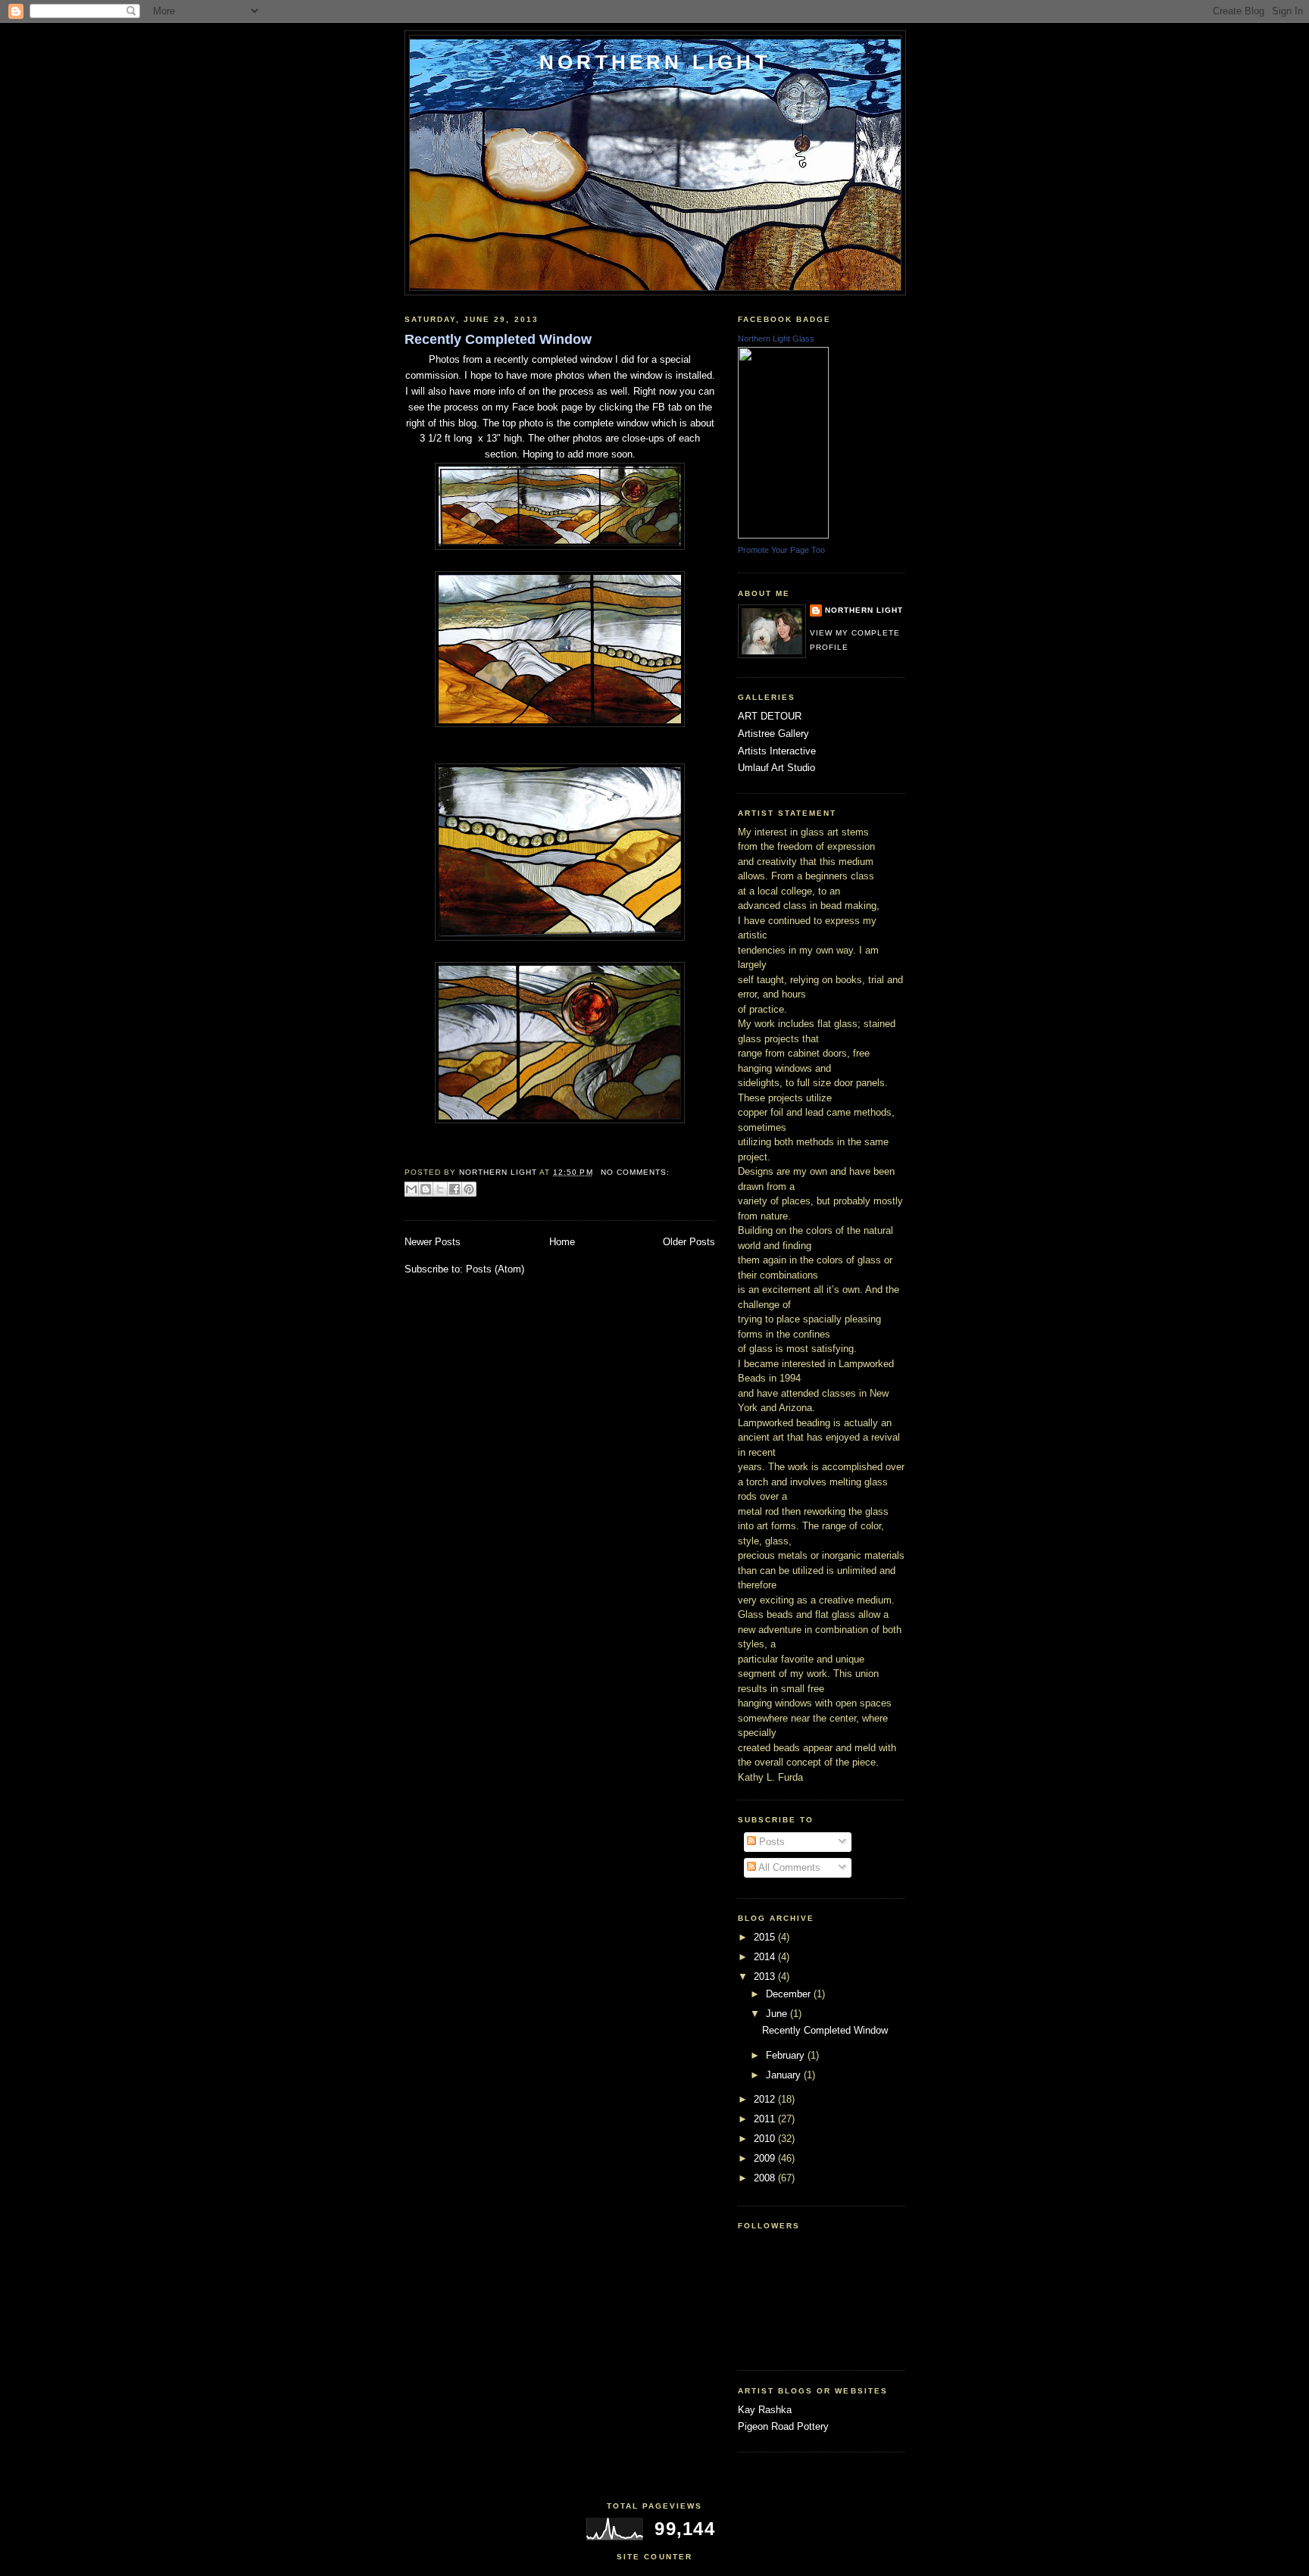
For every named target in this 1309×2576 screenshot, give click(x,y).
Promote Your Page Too (781, 550)
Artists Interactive (777, 751)
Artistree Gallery (773, 734)
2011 (766, 2119)
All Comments (788, 1867)
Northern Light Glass (776, 339)
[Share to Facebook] (455, 1189)
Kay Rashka (765, 2410)
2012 (766, 2099)
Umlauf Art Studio (776, 768)
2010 (766, 2139)
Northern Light (655, 62)
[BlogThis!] (426, 1189)
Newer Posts (433, 1242)
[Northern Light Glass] (783, 535)
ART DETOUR (770, 716)
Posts (770, 1842)
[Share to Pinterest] (469, 1189)
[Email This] (411, 1189)
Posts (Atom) (495, 1269)
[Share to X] (440, 1189)
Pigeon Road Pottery (783, 2426)
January (785, 2075)
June (778, 2014)
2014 (766, 1957)
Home (562, 1242)
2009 (766, 2158)
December (790, 1994)
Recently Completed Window (498, 339)
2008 (766, 2178)
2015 (766, 1937)
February (787, 2055)
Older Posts (689, 1242)
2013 (766, 1976)
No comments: (635, 1172)
